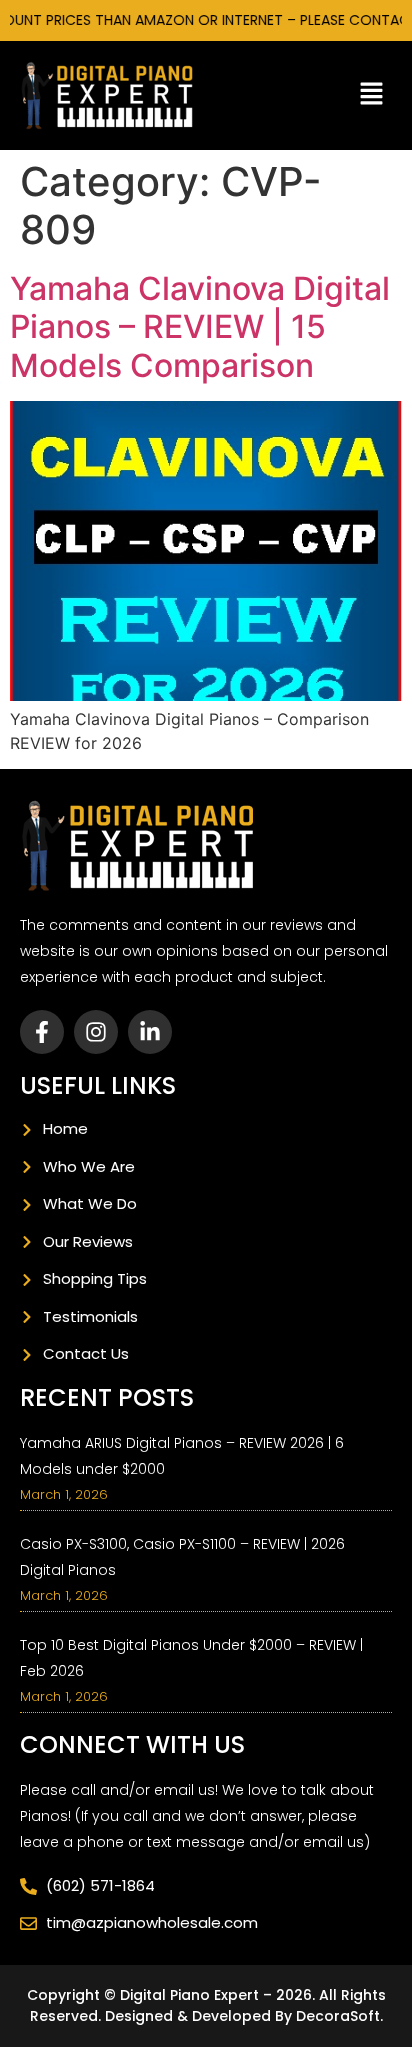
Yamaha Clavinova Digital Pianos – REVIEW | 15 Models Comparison (200, 327)
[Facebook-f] (42, 1032)
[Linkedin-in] (150, 1032)
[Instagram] (96, 1032)
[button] (372, 95)
